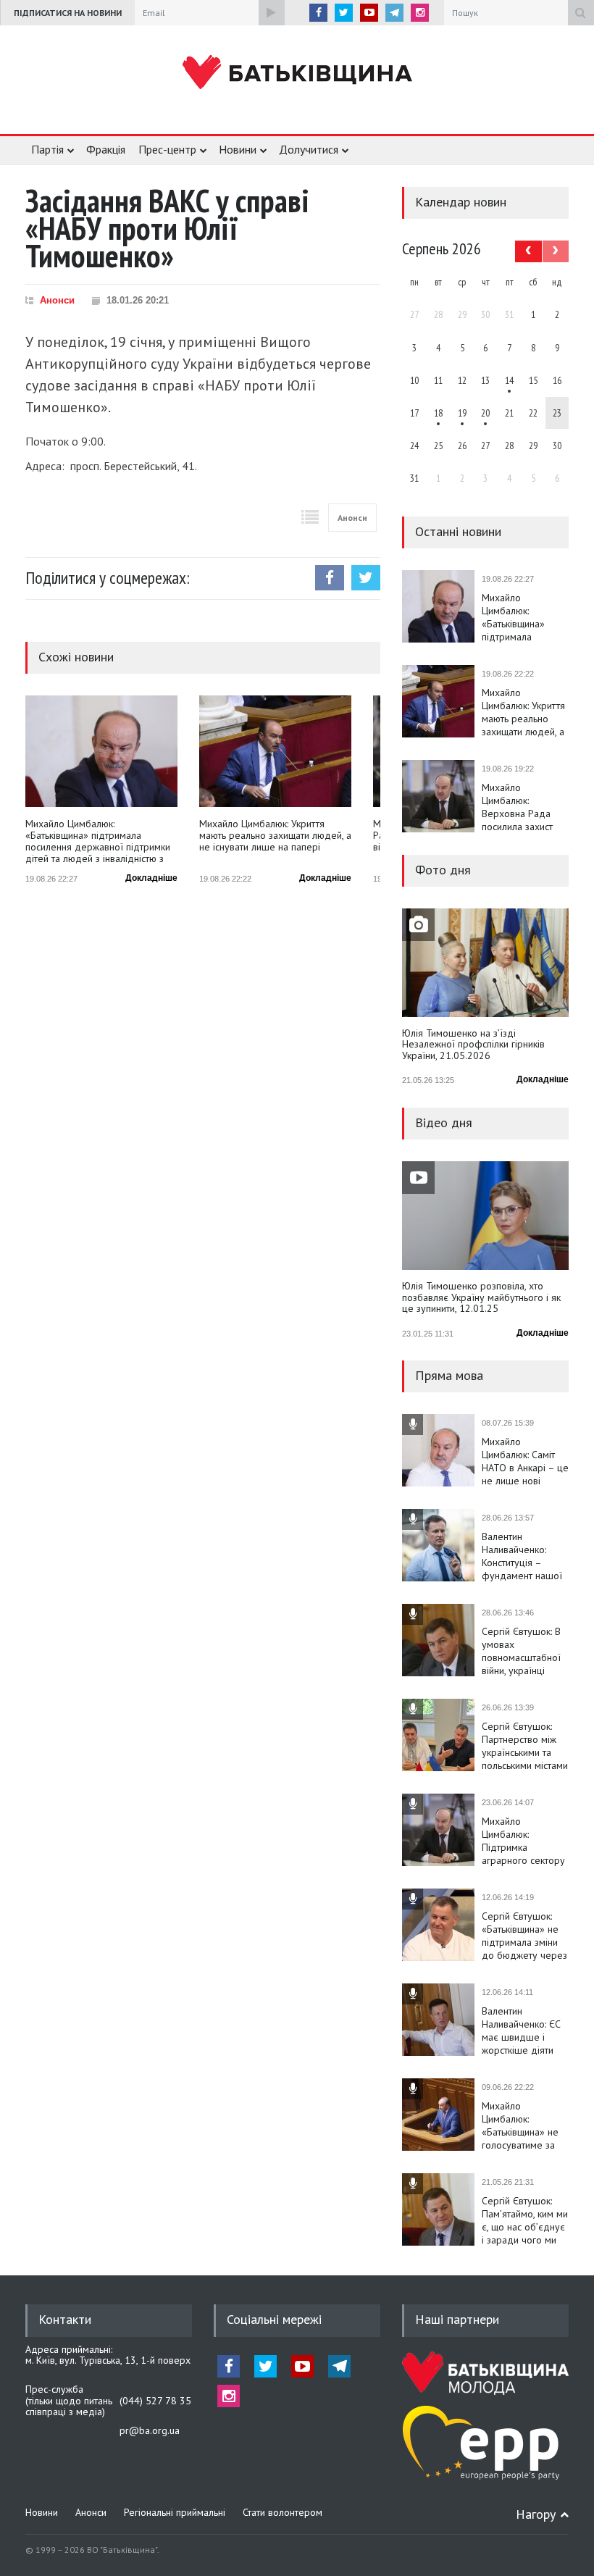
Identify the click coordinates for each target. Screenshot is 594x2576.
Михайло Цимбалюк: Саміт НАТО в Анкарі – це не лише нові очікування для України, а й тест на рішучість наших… (525, 1461)
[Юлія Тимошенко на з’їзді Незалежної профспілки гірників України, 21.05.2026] (485, 963)
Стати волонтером (283, 2512)
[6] (462, 413)
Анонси (57, 300)
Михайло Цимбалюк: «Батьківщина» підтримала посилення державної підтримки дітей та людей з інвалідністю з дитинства (98, 841)
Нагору (536, 2514)
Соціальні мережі (274, 2319)
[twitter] (344, 13)
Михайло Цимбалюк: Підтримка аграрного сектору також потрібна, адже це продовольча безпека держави (523, 1841)
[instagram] (420, 13)
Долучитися (309, 149)
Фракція (106, 149)
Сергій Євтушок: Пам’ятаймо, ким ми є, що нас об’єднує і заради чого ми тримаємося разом (525, 2220)
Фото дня (443, 870)
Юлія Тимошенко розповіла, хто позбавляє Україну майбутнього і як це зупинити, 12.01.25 (481, 1298)
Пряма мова (449, 1375)
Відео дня (444, 1122)
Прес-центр (167, 149)
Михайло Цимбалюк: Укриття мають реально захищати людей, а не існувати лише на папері (275, 836)
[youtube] (369, 13)
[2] (438, 413)
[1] (509, 380)
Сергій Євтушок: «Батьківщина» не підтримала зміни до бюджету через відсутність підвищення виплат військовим (524, 1936)
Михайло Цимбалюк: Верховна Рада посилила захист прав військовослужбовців (525, 807)
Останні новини (458, 531)
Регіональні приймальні (175, 2512)
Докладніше (151, 878)
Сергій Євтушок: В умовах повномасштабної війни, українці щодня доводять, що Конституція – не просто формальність (521, 1651)
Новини (238, 149)
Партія (47, 149)
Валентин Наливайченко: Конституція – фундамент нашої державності (522, 1556)
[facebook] (318, 13)
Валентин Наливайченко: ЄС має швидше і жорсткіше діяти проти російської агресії (521, 2031)
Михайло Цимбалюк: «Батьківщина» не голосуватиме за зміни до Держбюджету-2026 (525, 2125)
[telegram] (394, 13)
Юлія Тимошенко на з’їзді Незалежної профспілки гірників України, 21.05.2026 (473, 1045)
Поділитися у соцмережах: (108, 578)
